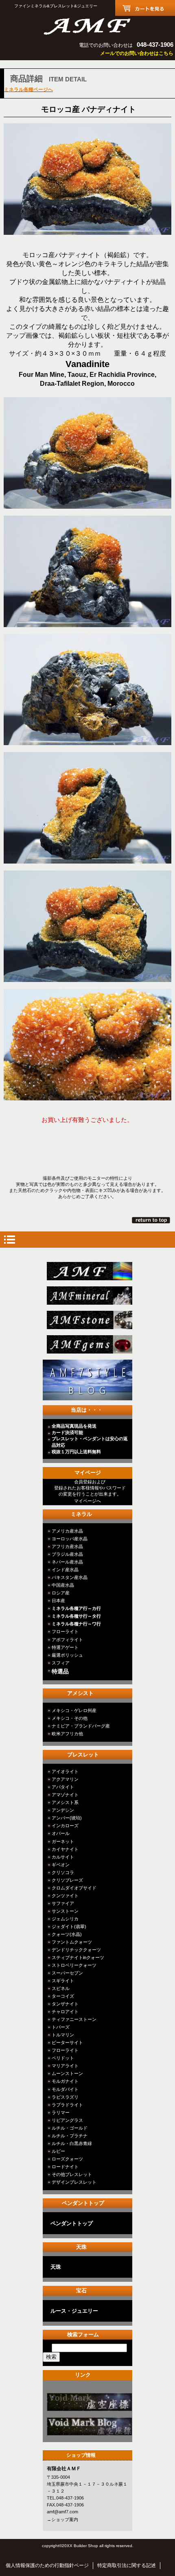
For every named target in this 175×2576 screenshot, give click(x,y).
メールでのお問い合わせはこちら (137, 53)
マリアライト (65, 2066)
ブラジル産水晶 (67, 1554)
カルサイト (63, 1857)
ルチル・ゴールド (70, 2128)
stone (90, 1320)
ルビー (58, 2151)
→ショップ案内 (62, 2519)
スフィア (61, 1663)
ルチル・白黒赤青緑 (72, 2143)
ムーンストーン (67, 2073)
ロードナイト (65, 2167)
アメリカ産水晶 (67, 1531)
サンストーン (65, 1911)
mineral (90, 1296)
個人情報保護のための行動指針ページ (47, 2565)
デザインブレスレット (74, 2182)
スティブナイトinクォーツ (78, 1957)
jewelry (90, 1344)
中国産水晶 (63, 1585)
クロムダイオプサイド (74, 1888)
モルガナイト (65, 2081)
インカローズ (65, 1826)
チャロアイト (65, 2012)
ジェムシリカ (65, 1919)
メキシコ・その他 (70, 1718)
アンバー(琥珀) (67, 1818)
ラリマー (61, 2112)
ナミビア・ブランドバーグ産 (81, 1726)
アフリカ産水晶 (67, 1546)
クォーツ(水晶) (67, 1934)
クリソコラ (63, 1872)
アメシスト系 (65, 1802)
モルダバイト (65, 2089)
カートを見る (145, 8)
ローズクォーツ (67, 2159)
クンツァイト (65, 1896)
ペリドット (63, 2058)
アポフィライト (67, 1640)
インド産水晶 (65, 1570)
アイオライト (65, 1771)
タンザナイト (65, 2004)
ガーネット (63, 1841)
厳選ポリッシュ (67, 1655)
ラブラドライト (67, 2105)
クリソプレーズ (67, 1880)
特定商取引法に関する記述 (127, 2565)
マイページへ (87, 1501)
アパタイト (63, 1787)
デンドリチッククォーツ (76, 1950)
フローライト (65, 1631)
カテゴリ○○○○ (90, 2402)
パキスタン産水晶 (70, 1577)
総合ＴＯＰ (90, 1271)
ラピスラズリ (65, 2097)
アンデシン (63, 1810)
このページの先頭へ (152, 1220)
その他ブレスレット (72, 2174)
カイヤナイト (65, 1849)
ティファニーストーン (74, 2019)
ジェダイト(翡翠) (69, 1927)
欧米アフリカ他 (67, 1734)
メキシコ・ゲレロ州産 (74, 1710)
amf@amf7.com (62, 2512)
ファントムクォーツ (72, 1942)
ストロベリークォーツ (74, 1965)
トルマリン (63, 2035)
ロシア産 (61, 1593)
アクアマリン (65, 1779)
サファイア (63, 1903)
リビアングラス (67, 2120)
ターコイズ (63, 1996)
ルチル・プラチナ (70, 2136)
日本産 (58, 1601)
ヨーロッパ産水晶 (70, 1539)
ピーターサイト (67, 2042)
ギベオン (61, 1865)
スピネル (61, 1988)
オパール (61, 1833)
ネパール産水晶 (67, 1562)
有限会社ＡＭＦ (87, 25)
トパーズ (61, 2027)
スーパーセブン (67, 1973)
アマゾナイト (65, 1795)
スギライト (63, 1981)
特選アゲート (65, 1647)
